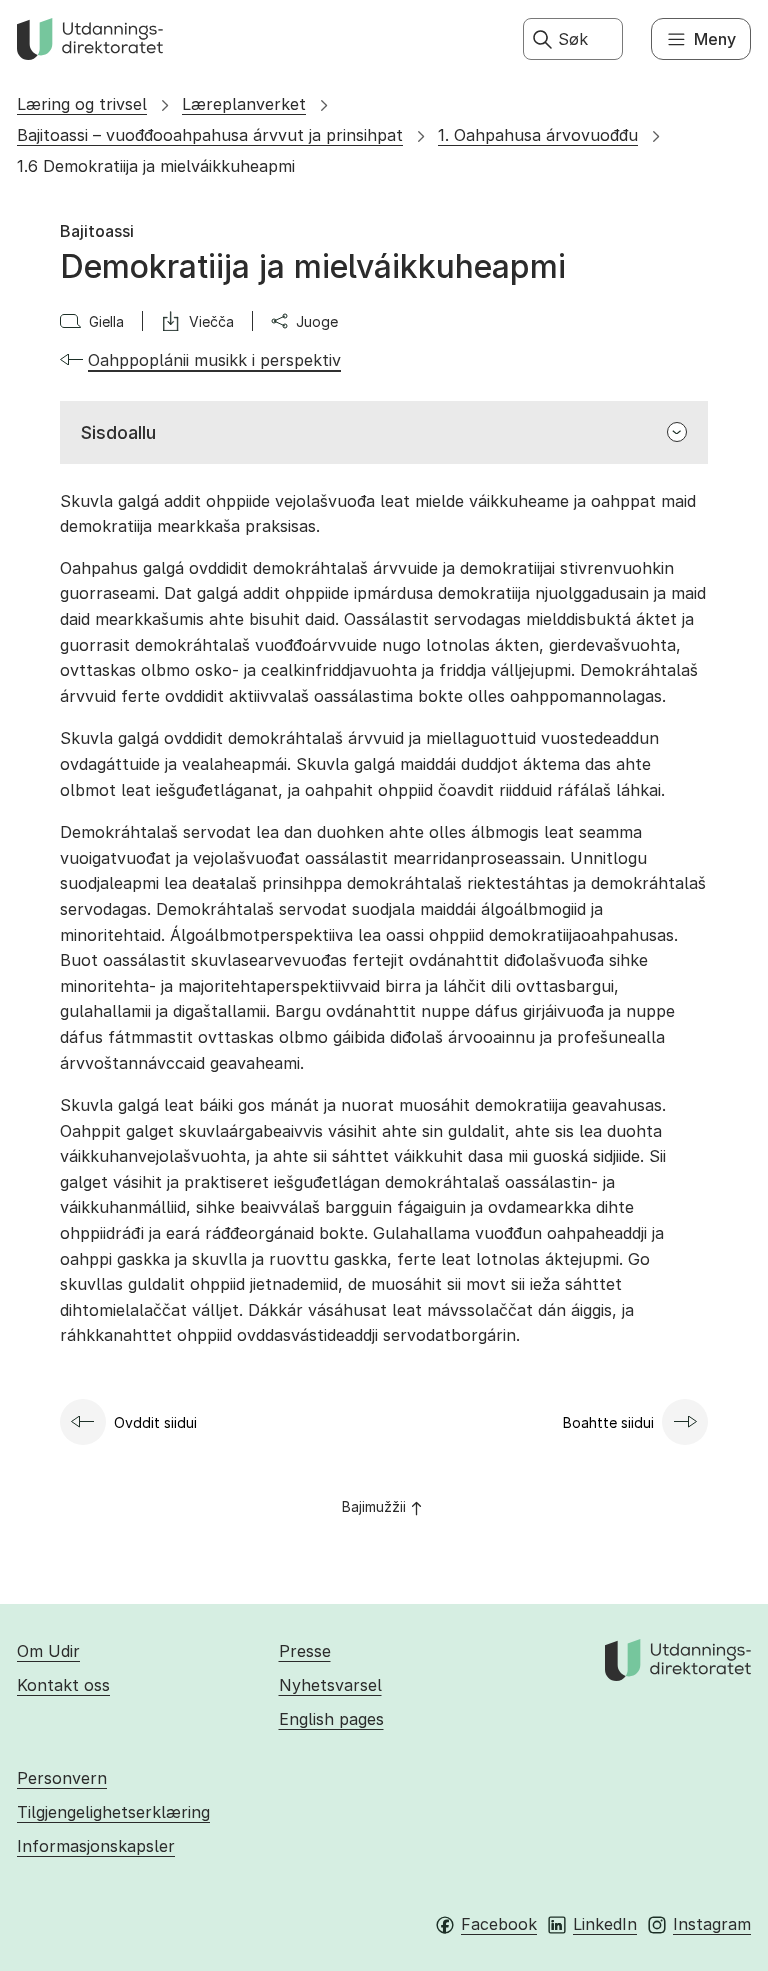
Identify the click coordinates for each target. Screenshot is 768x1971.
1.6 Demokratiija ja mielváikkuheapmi (156, 166)
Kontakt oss (63, 1685)
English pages (331, 1719)
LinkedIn (605, 1924)
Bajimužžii (374, 1506)
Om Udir (48, 1651)
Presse (305, 1651)
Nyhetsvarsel (330, 1685)
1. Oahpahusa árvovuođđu (538, 135)
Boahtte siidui (608, 1422)
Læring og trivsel (82, 104)
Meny (715, 39)
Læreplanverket (244, 104)
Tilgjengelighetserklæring (113, 1812)
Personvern (62, 1778)
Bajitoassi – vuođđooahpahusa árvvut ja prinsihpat (210, 135)
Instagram (712, 1924)
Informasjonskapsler (96, 1846)
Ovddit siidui (155, 1422)
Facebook (499, 1924)
